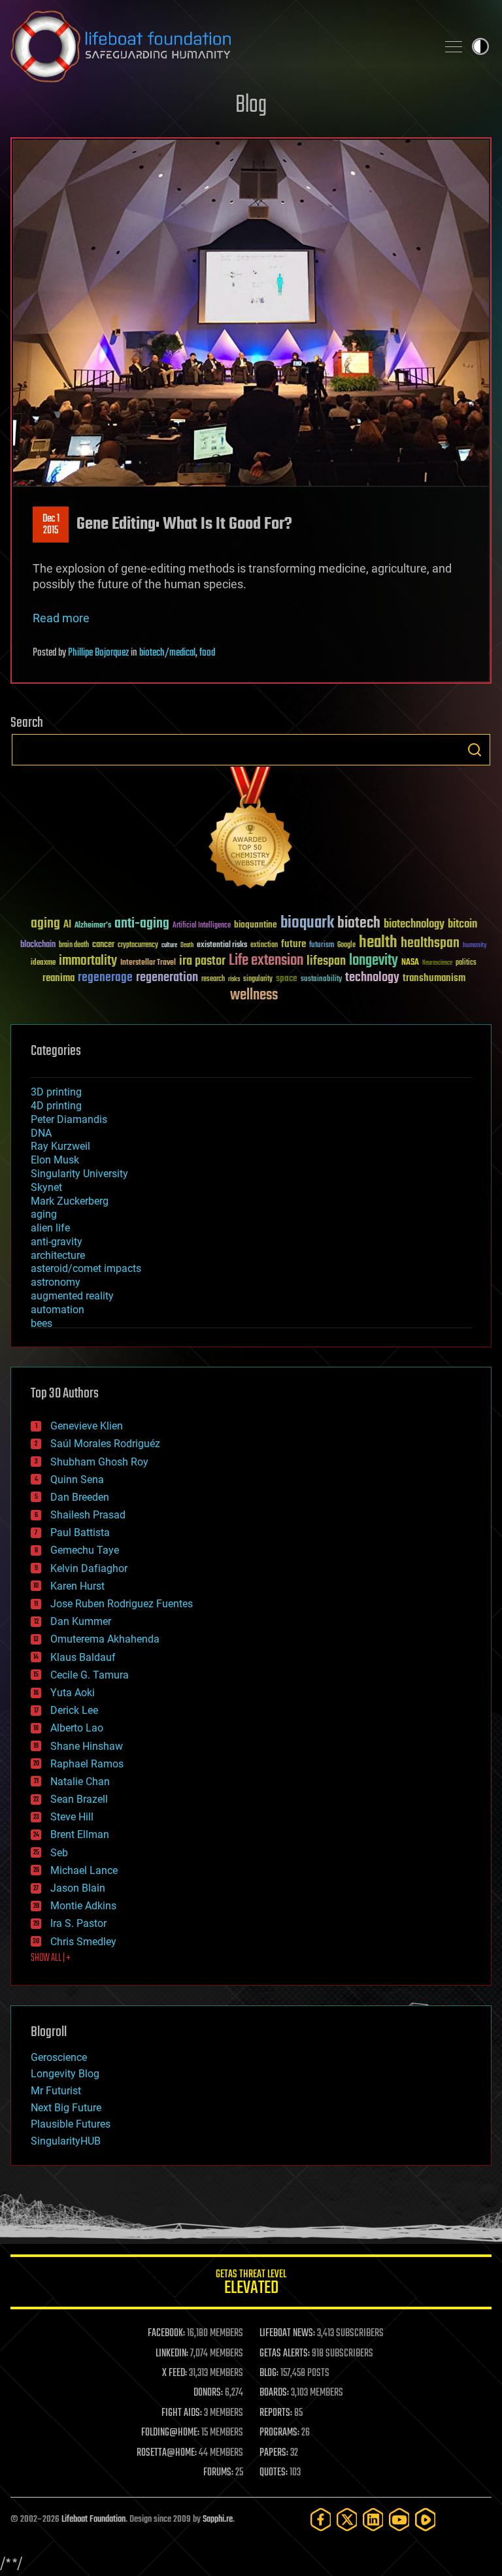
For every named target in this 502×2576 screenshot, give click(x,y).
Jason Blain (78, 1888)
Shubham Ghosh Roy (99, 1462)
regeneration (167, 978)
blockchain (38, 945)
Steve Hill (72, 1817)
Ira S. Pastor (78, 1923)
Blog (251, 106)
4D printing (56, 1106)
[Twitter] (347, 2519)
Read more (61, 618)
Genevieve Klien (87, 1426)
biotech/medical (167, 653)
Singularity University (79, 1174)
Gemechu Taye (85, 1550)
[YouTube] (399, 2519)
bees (42, 1323)
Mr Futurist (56, 2091)
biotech (359, 923)
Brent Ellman (80, 1834)
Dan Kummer (81, 1621)
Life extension (266, 961)
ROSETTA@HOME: (167, 2453)
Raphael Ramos (87, 1764)
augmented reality (72, 1296)
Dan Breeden (80, 1497)
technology (372, 978)
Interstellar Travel (148, 963)
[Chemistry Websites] (251, 830)
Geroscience (59, 2057)
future (293, 944)
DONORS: (208, 2393)
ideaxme (43, 963)
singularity (258, 979)
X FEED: (175, 2373)
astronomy (56, 1282)
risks (234, 979)
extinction (264, 945)
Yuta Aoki (73, 1693)
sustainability (321, 980)
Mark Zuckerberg (70, 1201)
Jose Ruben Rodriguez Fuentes (122, 1604)
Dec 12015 (51, 525)
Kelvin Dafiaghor (89, 1568)
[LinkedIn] (373, 2519)
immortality (88, 961)
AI (67, 925)
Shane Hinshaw (87, 1746)
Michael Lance (84, 1870)
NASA (410, 963)
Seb (59, 1853)
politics (466, 963)
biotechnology (414, 925)
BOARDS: (274, 2393)
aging (45, 924)
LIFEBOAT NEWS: (287, 2333)
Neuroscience (437, 964)
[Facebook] (321, 2519)
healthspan (430, 944)
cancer (103, 945)
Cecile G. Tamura (90, 1675)
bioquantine (256, 925)
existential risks (222, 945)
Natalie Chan (80, 1781)
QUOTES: (274, 2473)
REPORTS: (276, 2413)
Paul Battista (80, 1532)
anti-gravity (57, 1242)
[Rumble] (426, 2519)
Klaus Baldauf (83, 1657)
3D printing (56, 1092)
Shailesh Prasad (88, 1515)
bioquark (307, 923)
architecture (58, 1255)
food (207, 653)
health (378, 943)
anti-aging (142, 924)
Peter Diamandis (69, 1119)
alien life (50, 1228)
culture (169, 945)
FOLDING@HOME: (170, 2433)
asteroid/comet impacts (86, 1268)
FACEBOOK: (166, 2333)
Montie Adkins (83, 1906)
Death (187, 945)
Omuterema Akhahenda (105, 1639)
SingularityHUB (66, 2141)
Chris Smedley (83, 1942)
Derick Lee (74, 1710)
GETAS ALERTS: (285, 2354)
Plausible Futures (71, 2124)
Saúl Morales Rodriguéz (105, 1444)
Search (475, 750)
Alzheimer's (93, 926)
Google (346, 945)
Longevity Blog (65, 2074)
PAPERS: (274, 2453)
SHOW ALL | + (51, 1958)
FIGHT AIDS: (182, 2413)
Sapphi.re (218, 2519)
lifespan (326, 961)
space (287, 978)
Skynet (46, 1187)
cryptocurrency (138, 945)
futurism (322, 946)
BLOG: (269, 2373)
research (213, 979)
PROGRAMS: (279, 2433)
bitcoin (462, 925)
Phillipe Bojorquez (98, 653)
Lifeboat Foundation (93, 2519)
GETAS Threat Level (251, 2284)
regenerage (105, 978)
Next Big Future (66, 2108)
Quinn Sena (77, 1480)
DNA (41, 1133)
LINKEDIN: (172, 2354)
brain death (74, 945)
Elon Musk (55, 1160)
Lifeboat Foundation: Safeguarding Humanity (218, 46)
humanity (475, 946)
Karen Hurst (77, 1586)
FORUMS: (218, 2473)
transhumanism (434, 978)
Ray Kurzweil (60, 1146)
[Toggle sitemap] (454, 46)
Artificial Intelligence (202, 926)
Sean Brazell (79, 1799)
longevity (374, 961)
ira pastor (202, 961)
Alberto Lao (77, 1728)
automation (58, 1310)
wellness (254, 995)
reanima (59, 978)
